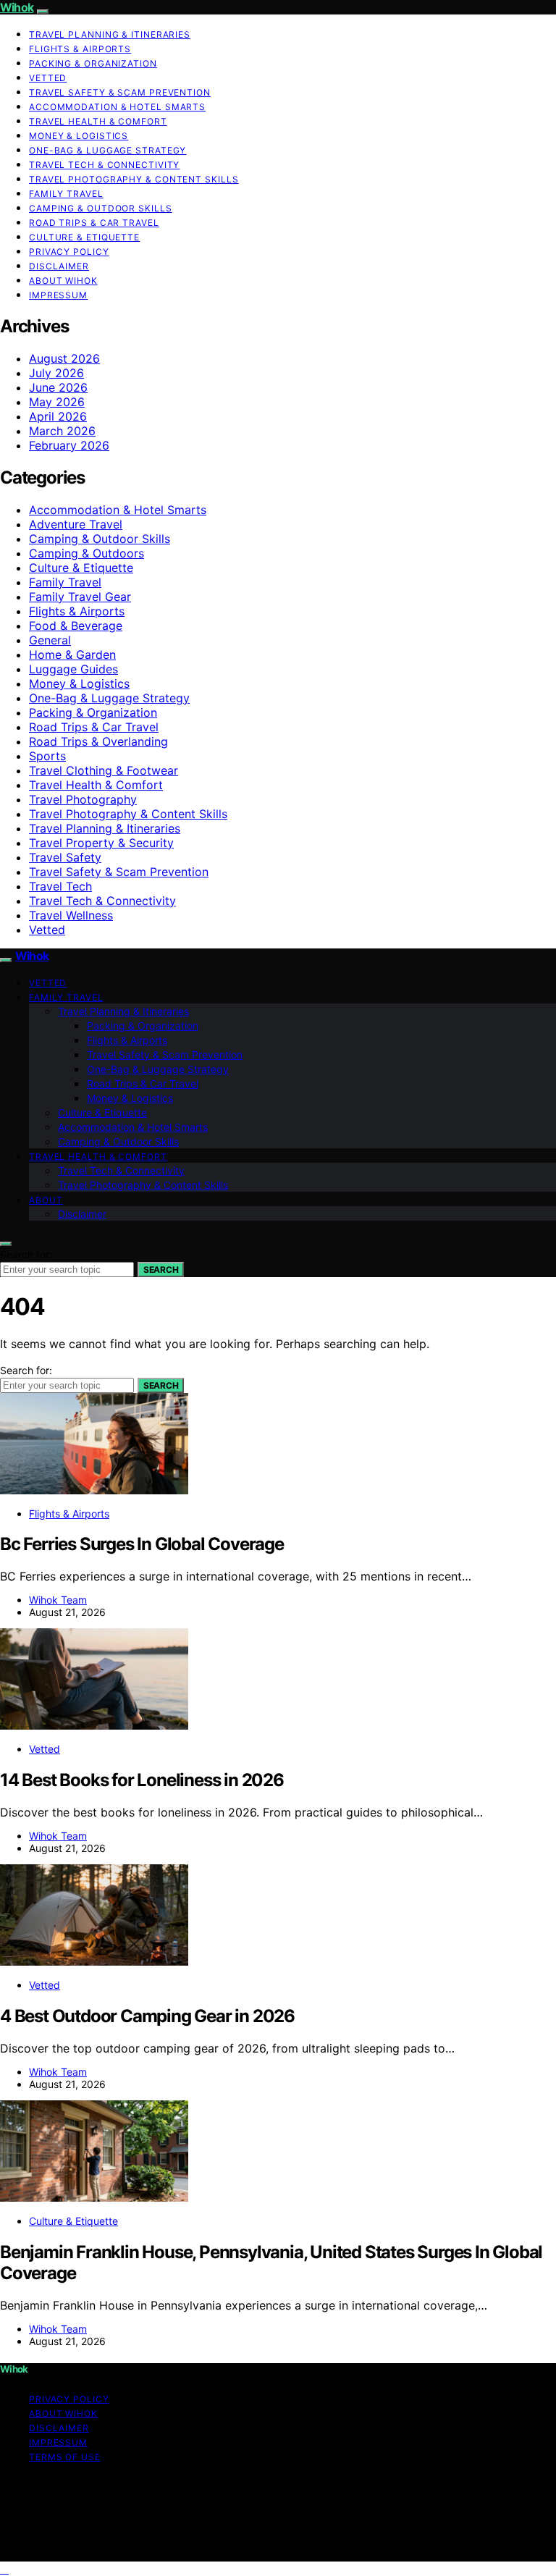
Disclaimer (59, 266)
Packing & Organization (93, 63)
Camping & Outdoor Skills (101, 208)
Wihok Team (58, 1600)
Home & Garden (72, 654)
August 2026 (64, 358)
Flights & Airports (80, 49)
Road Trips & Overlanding (98, 741)
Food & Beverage (76, 626)
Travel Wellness (71, 915)
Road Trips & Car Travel (94, 223)
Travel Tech (60, 886)
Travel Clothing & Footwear (104, 770)
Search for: (26, 1254)
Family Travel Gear (80, 597)
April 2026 (58, 416)
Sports (47, 756)
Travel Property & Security (101, 843)
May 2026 (57, 402)
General (50, 640)
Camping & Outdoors (87, 553)
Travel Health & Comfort (98, 121)
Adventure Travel (76, 524)
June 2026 (58, 387)
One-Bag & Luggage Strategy (108, 150)
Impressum (58, 295)
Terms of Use (65, 2457)
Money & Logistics (79, 136)
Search (161, 1270)
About (46, 1200)
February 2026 (69, 445)
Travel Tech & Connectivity (104, 165)
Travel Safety (65, 857)
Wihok (17, 7)
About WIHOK (63, 281)
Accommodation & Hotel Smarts (117, 107)
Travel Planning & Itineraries (110, 34)
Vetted (48, 78)
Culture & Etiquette (84, 237)
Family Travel (66, 194)
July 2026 (56, 373)
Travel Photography (83, 799)
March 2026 (62, 431)
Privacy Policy (69, 252)
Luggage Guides (73, 669)
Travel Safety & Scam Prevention (120, 92)
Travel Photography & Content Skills (134, 179)
